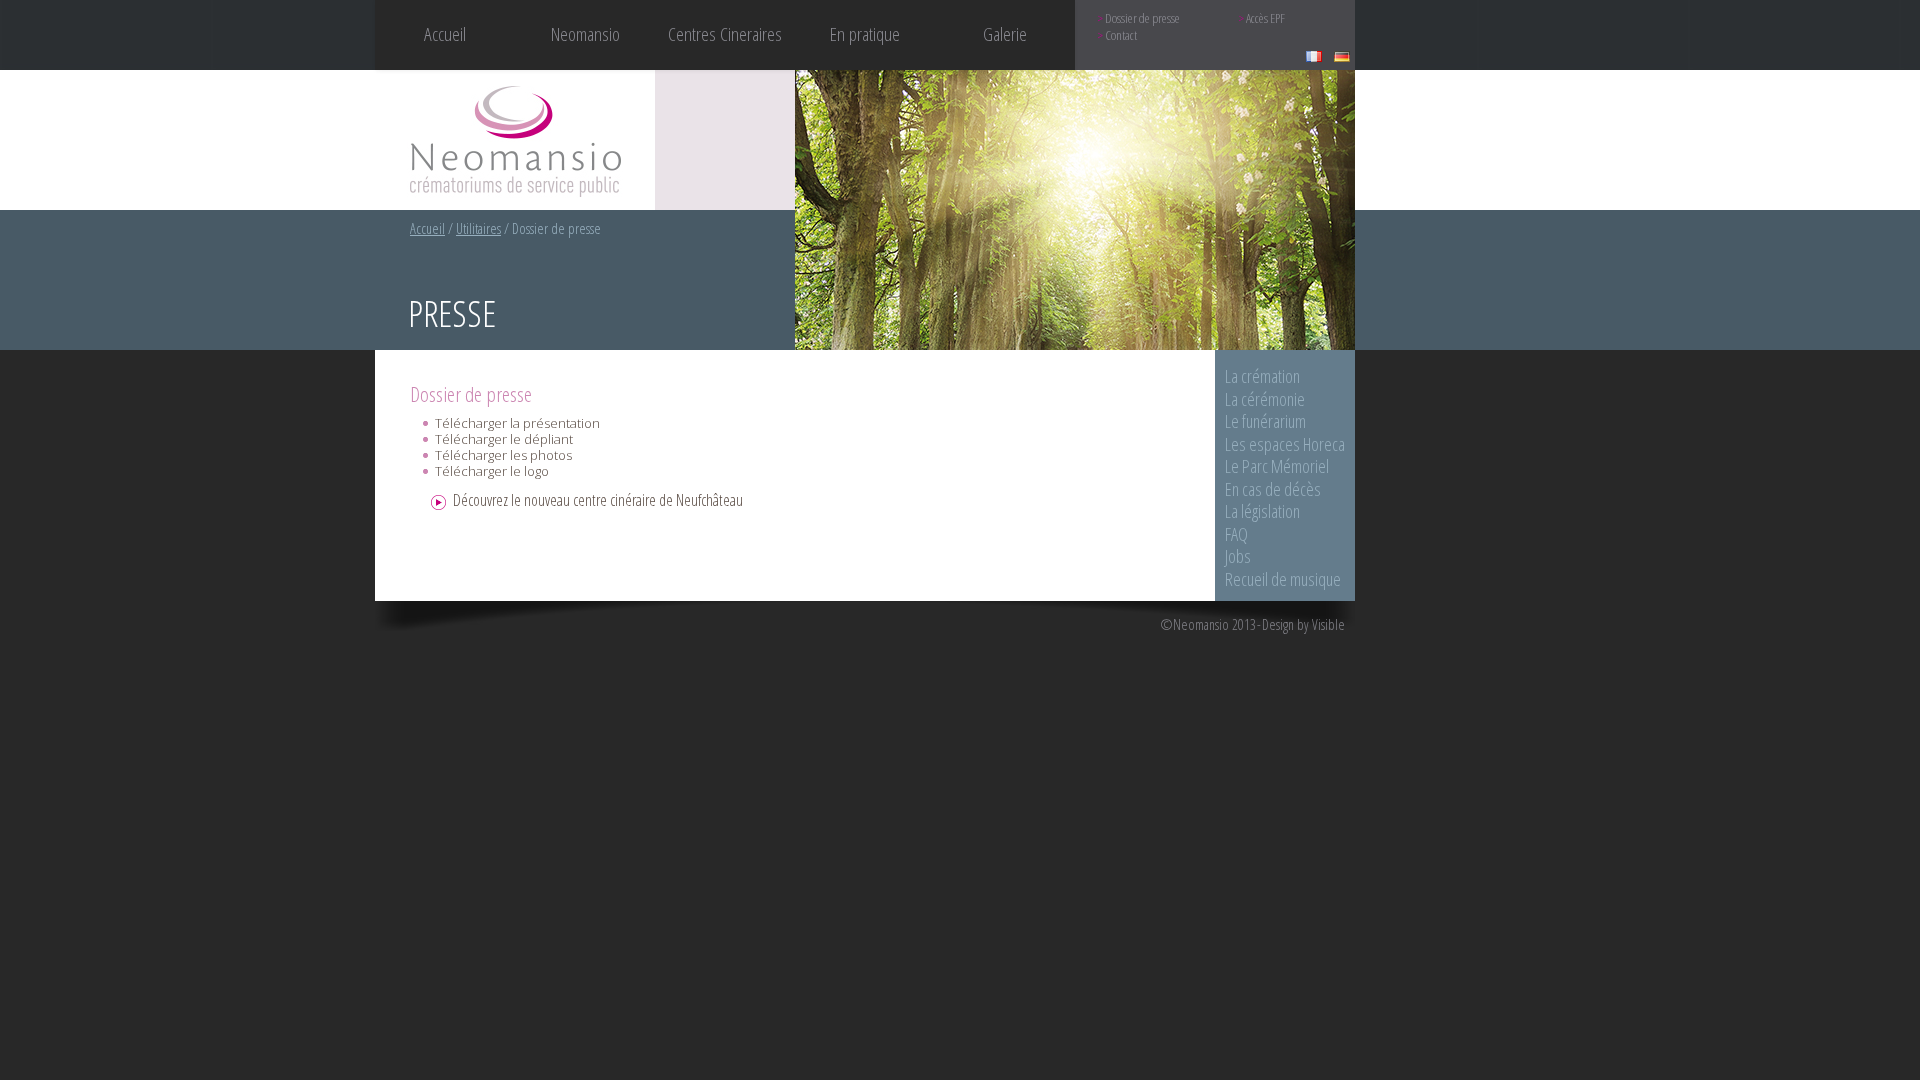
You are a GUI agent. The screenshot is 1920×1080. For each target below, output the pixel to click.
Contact (1121, 35)
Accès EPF (1265, 18)
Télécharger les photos (503, 455)
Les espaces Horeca (1285, 444)
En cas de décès (1273, 489)
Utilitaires (478, 228)
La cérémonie (1265, 399)
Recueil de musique (1283, 579)
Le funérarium (1265, 421)
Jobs (1238, 556)
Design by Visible (1303, 625)
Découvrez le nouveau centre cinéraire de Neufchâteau (598, 500)
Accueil (445, 33)
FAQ (1236, 534)
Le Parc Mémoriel (1277, 466)
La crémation (1262, 376)
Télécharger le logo (492, 471)
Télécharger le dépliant (504, 439)
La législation (1262, 511)
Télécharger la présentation (517, 423)
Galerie (1005, 33)
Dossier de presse (1142, 18)
